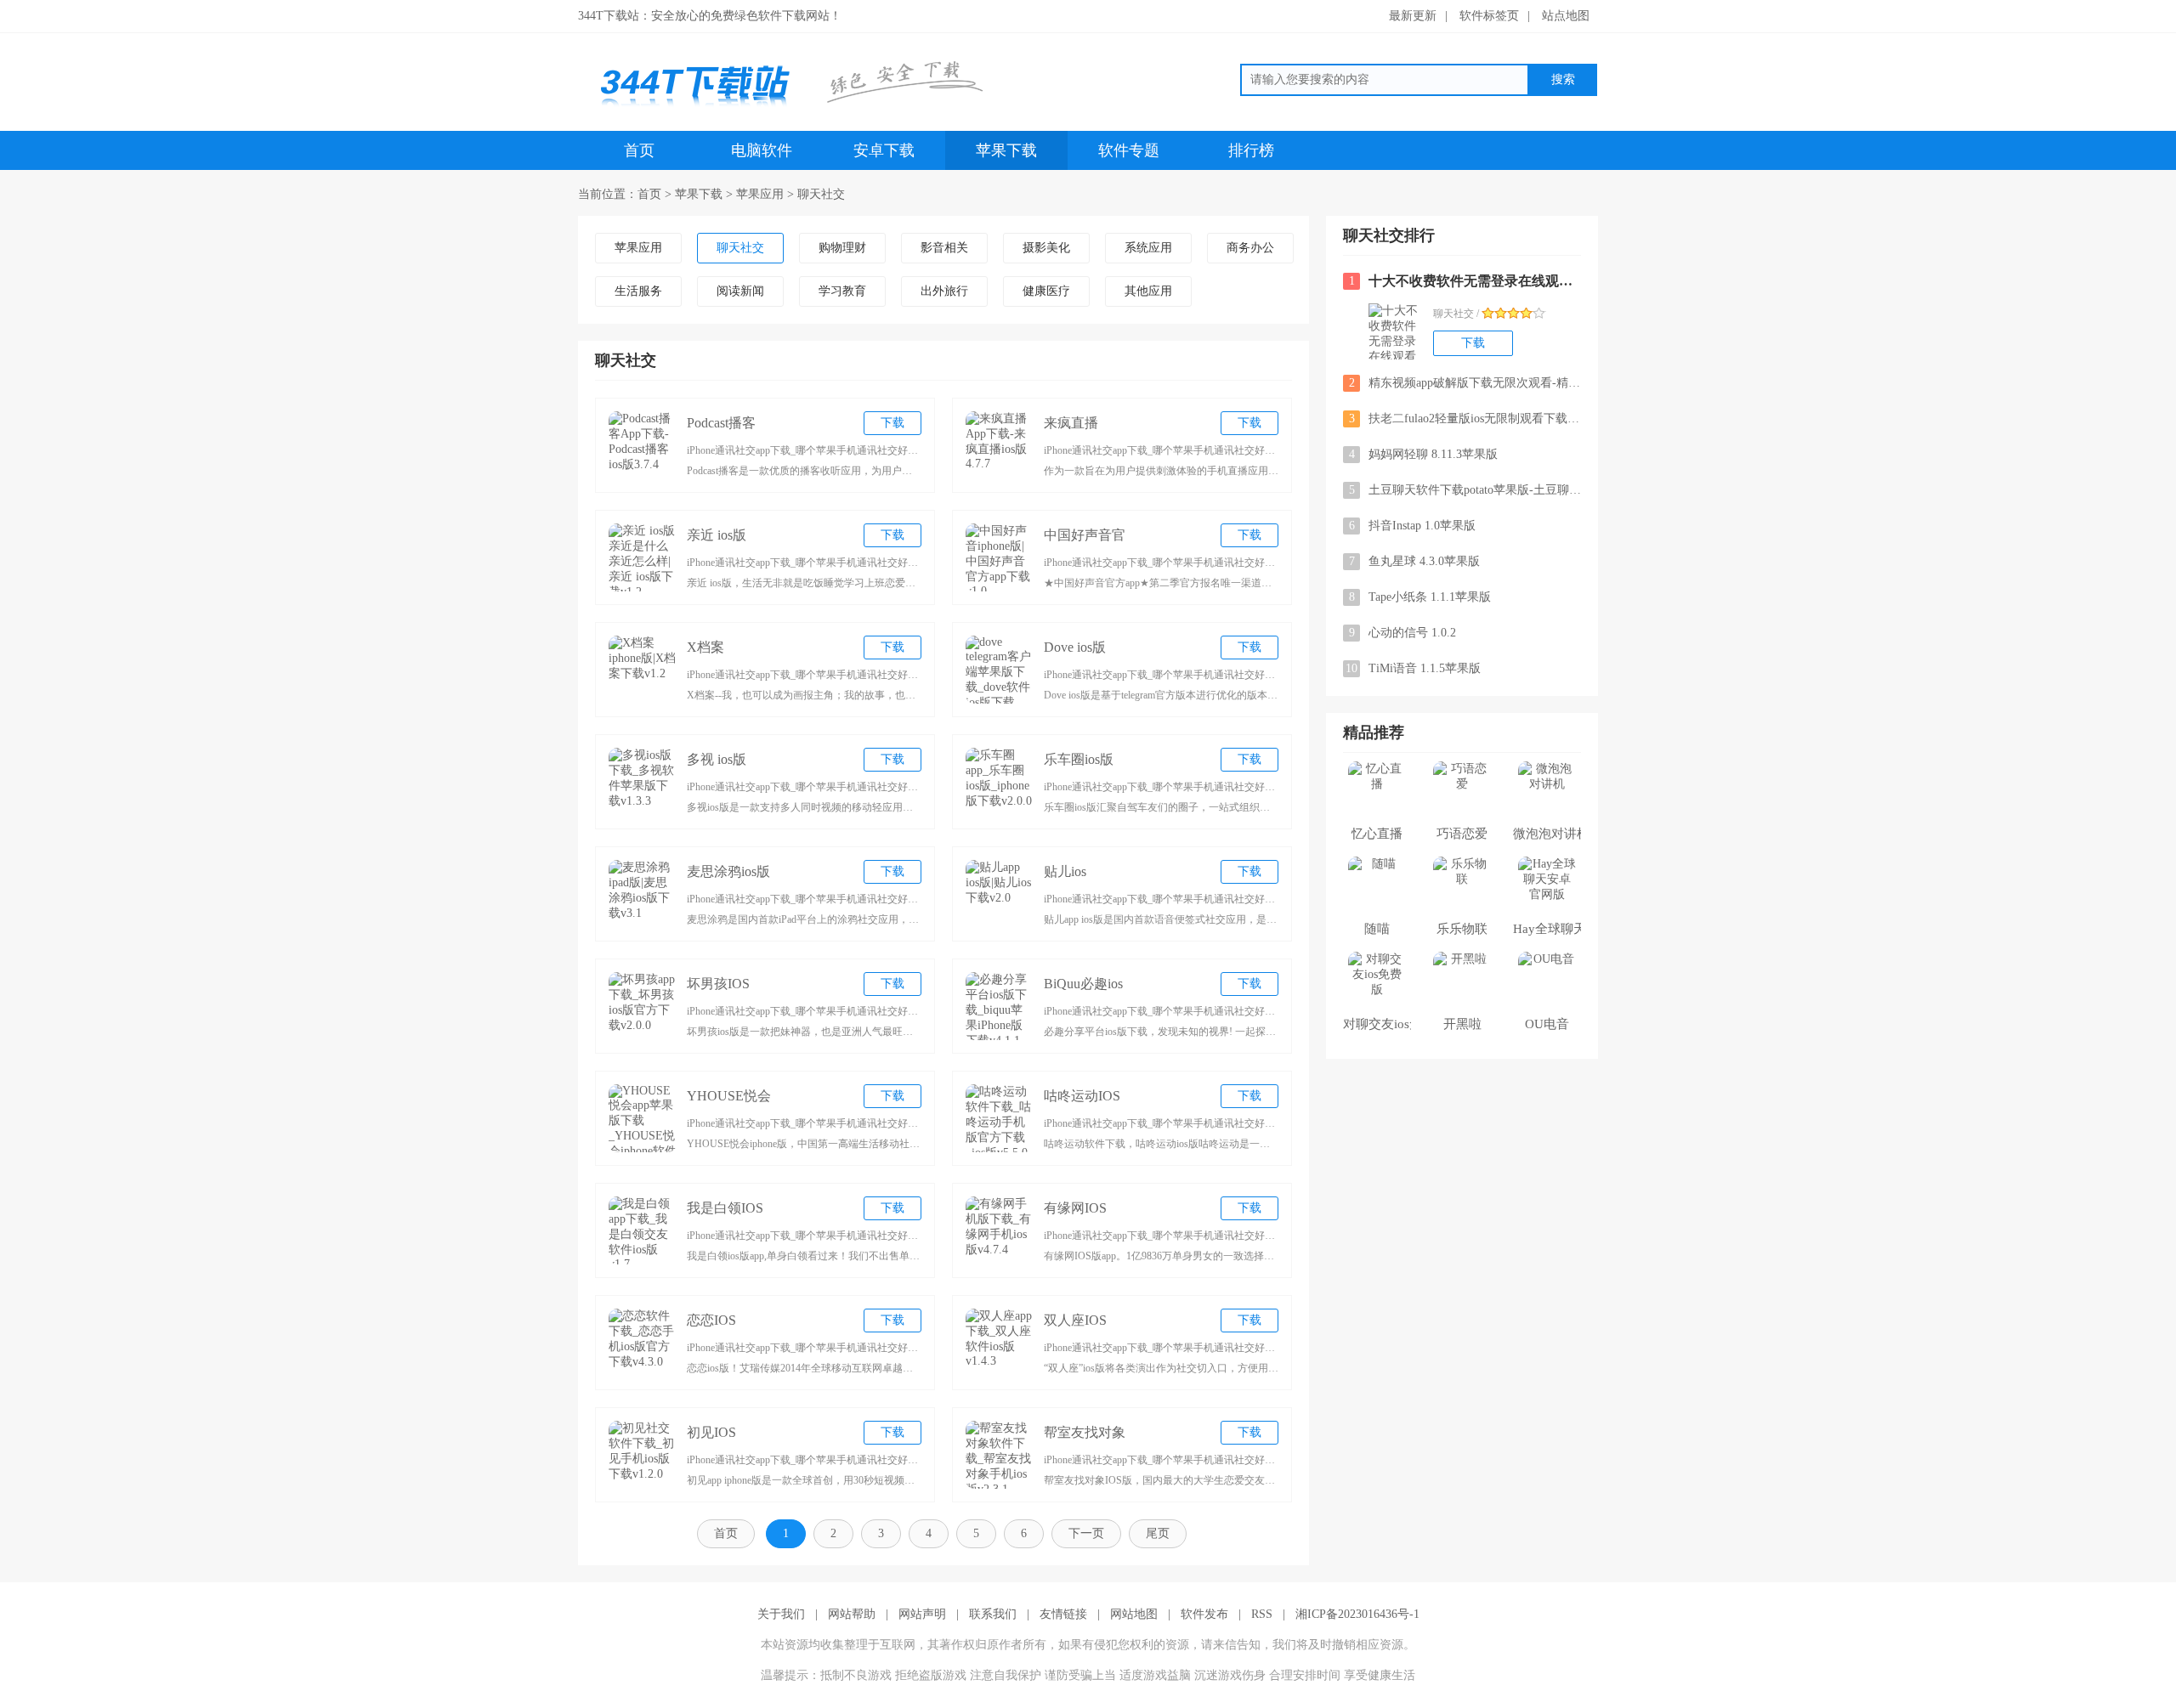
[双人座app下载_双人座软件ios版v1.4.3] (1000, 1343)
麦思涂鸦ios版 (728, 871)
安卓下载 (884, 150)
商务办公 (1250, 248)
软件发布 (1204, 1614)
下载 (892, 423)
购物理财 (842, 248)
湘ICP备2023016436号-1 (1357, 1614)
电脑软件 (762, 150)
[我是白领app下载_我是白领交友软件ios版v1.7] (643, 1230)
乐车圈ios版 (1079, 759)
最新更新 (1413, 16)
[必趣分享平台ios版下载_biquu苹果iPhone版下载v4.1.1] (1000, 1006)
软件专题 (1129, 150)
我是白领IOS (725, 1208)
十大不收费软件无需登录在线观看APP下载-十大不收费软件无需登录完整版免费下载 (1465, 281)
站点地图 (1566, 16)
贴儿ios (1065, 871)
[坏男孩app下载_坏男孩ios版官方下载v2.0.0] (643, 1006)
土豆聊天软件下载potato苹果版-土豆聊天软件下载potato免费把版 (1465, 490)
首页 (639, 150)
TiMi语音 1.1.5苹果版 (1413, 668)
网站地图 (1134, 1614)
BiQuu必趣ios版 (1083, 986)
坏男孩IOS (718, 984)
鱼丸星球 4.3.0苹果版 (1415, 561)
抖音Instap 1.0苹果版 (1413, 526)
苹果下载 (1006, 150)
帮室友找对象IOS (1085, 1435)
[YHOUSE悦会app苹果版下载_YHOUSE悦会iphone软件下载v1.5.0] (643, 1118)
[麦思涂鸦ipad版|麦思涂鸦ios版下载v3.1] (643, 894)
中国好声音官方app (1085, 537)
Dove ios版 (1075, 647)
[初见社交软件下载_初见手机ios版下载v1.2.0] (643, 1455)
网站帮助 (852, 1614)
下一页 (1086, 1533)
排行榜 (1251, 150)
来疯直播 (1071, 423)
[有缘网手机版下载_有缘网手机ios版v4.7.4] (1000, 1230)
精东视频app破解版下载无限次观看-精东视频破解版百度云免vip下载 (1465, 383)
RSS (1262, 1614)
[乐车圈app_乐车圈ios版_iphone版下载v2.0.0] (1000, 782)
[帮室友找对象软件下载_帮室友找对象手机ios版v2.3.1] (1000, 1455)
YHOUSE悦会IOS (729, 1098)
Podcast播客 (721, 423)
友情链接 (1063, 1614)
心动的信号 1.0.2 (1403, 633)
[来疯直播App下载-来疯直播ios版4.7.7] (1000, 445)
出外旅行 (944, 291)
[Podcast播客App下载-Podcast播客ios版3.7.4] (643, 445)
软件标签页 (1489, 16)
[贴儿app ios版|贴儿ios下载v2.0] (1000, 894)
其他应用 (1148, 291)
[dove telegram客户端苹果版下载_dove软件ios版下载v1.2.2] (1000, 670)
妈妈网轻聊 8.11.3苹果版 (1424, 454)
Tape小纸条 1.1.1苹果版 (1420, 597)
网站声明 (922, 1614)
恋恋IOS (711, 1320)
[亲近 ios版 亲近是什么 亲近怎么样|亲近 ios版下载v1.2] (643, 557)
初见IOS (711, 1432)
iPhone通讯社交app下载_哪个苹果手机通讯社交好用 (802, 450)
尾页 (1158, 1533)
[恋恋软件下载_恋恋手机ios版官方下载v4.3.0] (643, 1343)
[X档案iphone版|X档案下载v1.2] (643, 670)
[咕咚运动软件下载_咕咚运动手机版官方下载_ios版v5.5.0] (1000, 1118)
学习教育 (842, 291)
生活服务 (638, 291)
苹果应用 (760, 194)
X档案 (705, 647)
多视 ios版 (717, 759)
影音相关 (944, 248)
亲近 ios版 (717, 535)
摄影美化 (1046, 248)
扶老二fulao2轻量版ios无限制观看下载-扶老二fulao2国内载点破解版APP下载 (1465, 419)
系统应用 (1148, 248)
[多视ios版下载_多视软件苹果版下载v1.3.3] (643, 782)
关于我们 (781, 1614)
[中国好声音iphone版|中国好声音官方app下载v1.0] (1000, 557)
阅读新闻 (740, 291)
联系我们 (993, 1614)
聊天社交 (821, 194)
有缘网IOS (1075, 1208)
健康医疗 (1046, 291)
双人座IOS (1075, 1320)
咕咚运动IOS (1082, 1096)
